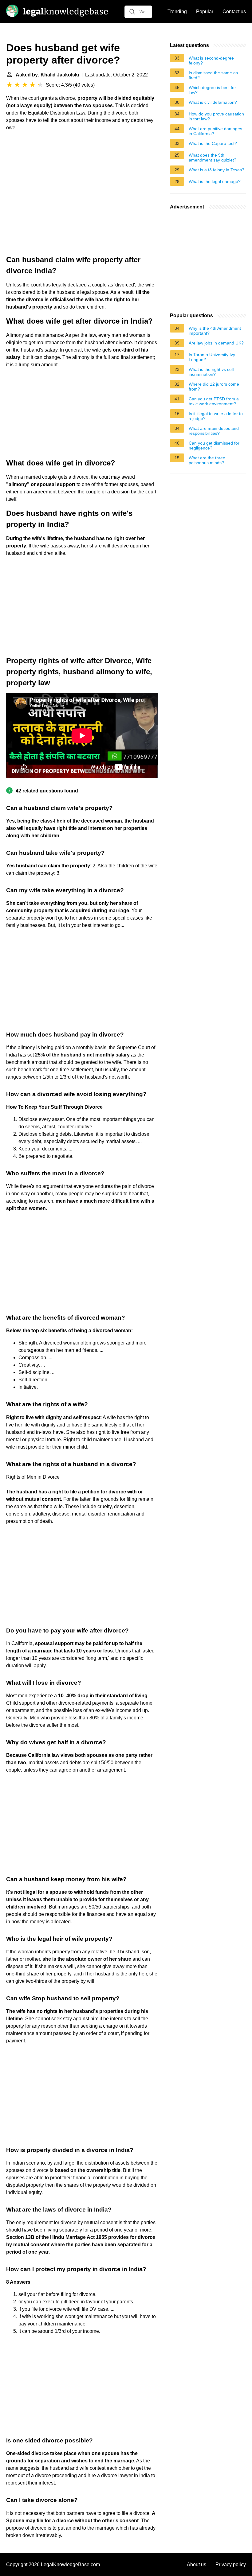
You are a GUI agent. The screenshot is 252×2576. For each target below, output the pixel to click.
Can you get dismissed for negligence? (214, 446)
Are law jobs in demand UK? (216, 343)
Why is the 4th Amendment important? (215, 331)
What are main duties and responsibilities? (214, 431)
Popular (205, 12)
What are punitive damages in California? (215, 131)
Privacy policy (231, 2564)
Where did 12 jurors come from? (214, 387)
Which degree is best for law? (212, 90)
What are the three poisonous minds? (207, 460)
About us (197, 2564)
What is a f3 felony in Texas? (217, 170)
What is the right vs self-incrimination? (212, 372)
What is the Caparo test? (213, 143)
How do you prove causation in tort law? (216, 116)
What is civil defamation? (213, 102)
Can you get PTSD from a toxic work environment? (214, 401)
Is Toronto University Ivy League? (212, 357)
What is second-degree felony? (211, 60)
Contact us (234, 12)
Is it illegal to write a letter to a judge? (216, 416)
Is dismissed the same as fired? (213, 75)
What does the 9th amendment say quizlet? (213, 158)
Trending (177, 12)
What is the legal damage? (215, 181)
